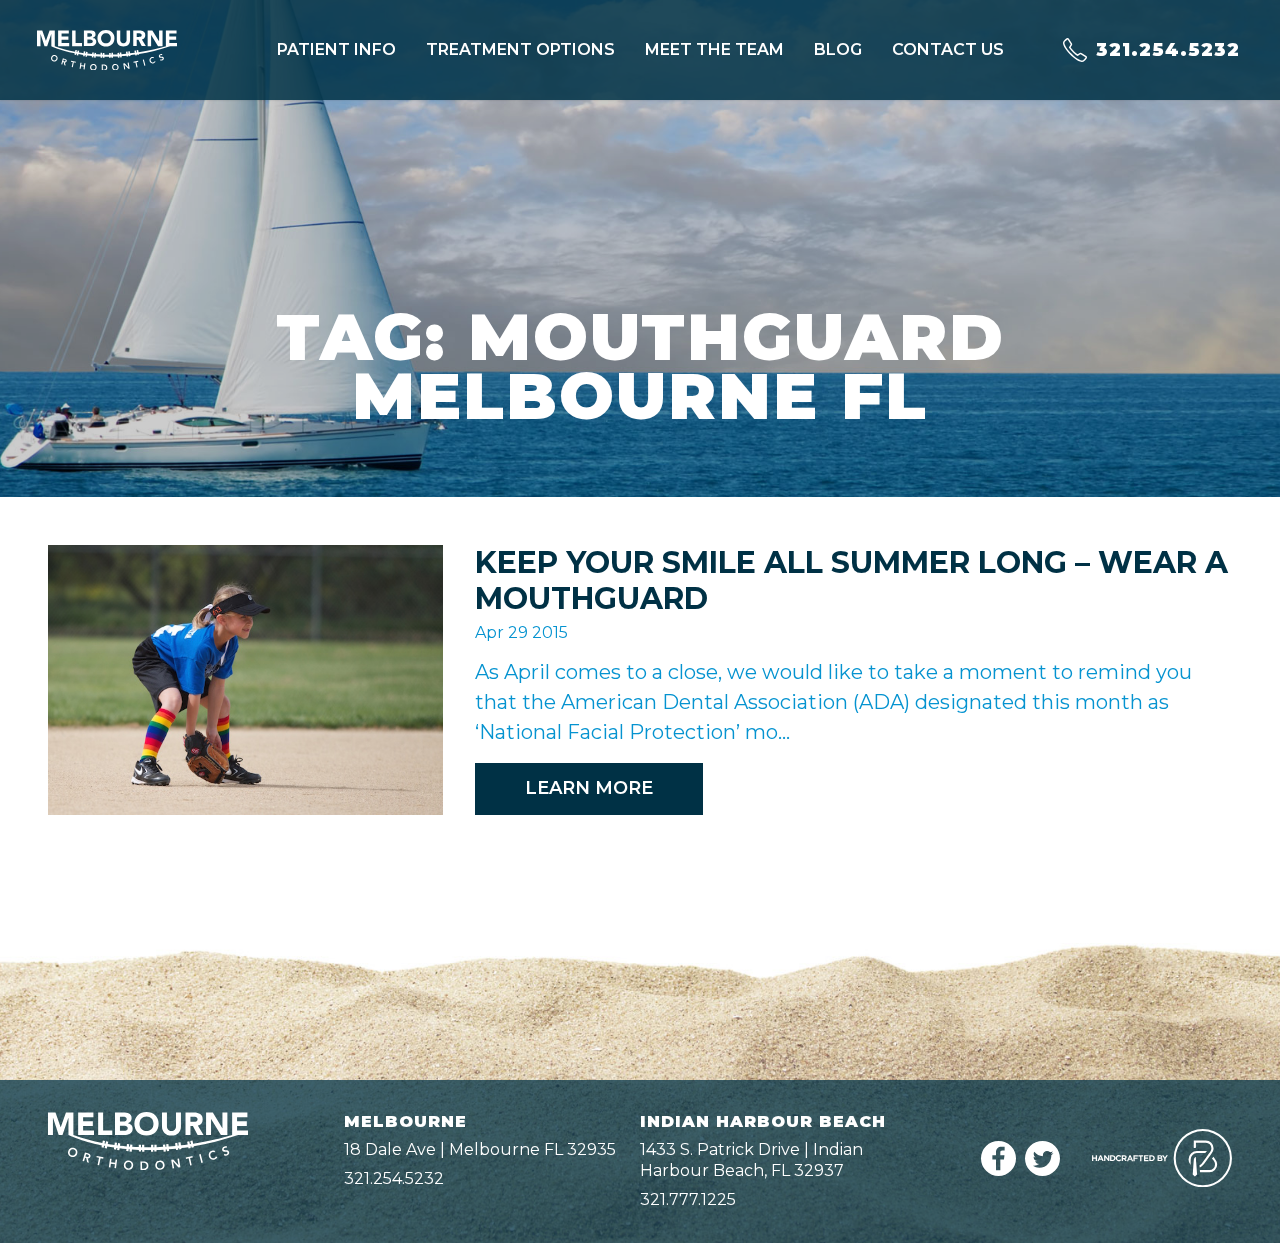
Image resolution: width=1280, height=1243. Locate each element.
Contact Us (948, 49)
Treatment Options (520, 49)
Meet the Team (714, 49)
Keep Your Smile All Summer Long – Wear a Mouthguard (851, 580)
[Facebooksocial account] (998, 1170)
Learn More (589, 788)
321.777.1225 (688, 1199)
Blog (838, 49)
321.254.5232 (394, 1178)
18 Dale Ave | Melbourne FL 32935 (480, 1149)
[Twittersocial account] (1042, 1170)
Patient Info (336, 49)
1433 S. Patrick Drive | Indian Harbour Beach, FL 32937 (751, 1160)
